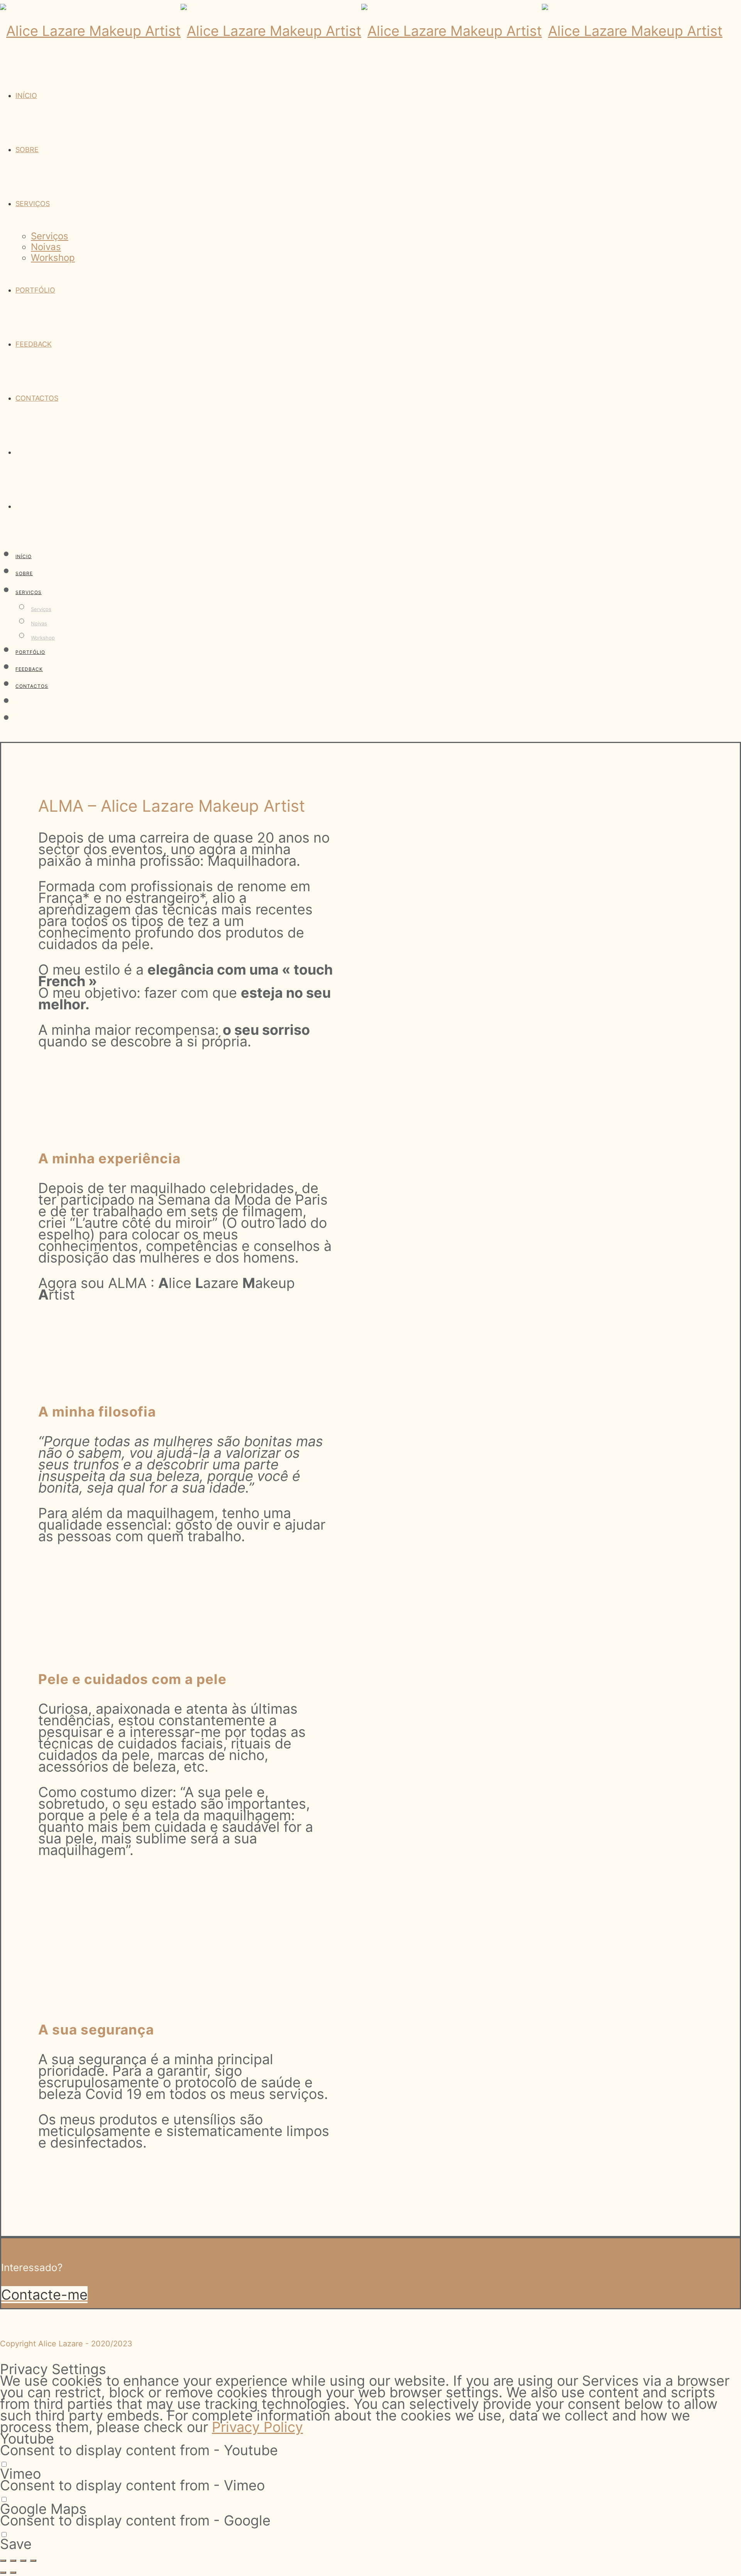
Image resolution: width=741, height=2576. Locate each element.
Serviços (33, 204)
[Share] (13, 2561)
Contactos (37, 398)
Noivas (46, 247)
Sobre (27, 150)
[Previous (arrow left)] (3, 2573)
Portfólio (35, 290)
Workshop (53, 258)
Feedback (34, 344)
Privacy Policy (257, 2427)
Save (16, 2544)
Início (26, 96)
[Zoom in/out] (33, 2561)
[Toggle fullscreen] (23, 2561)
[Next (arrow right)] (13, 2573)
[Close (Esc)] (3, 2561)
